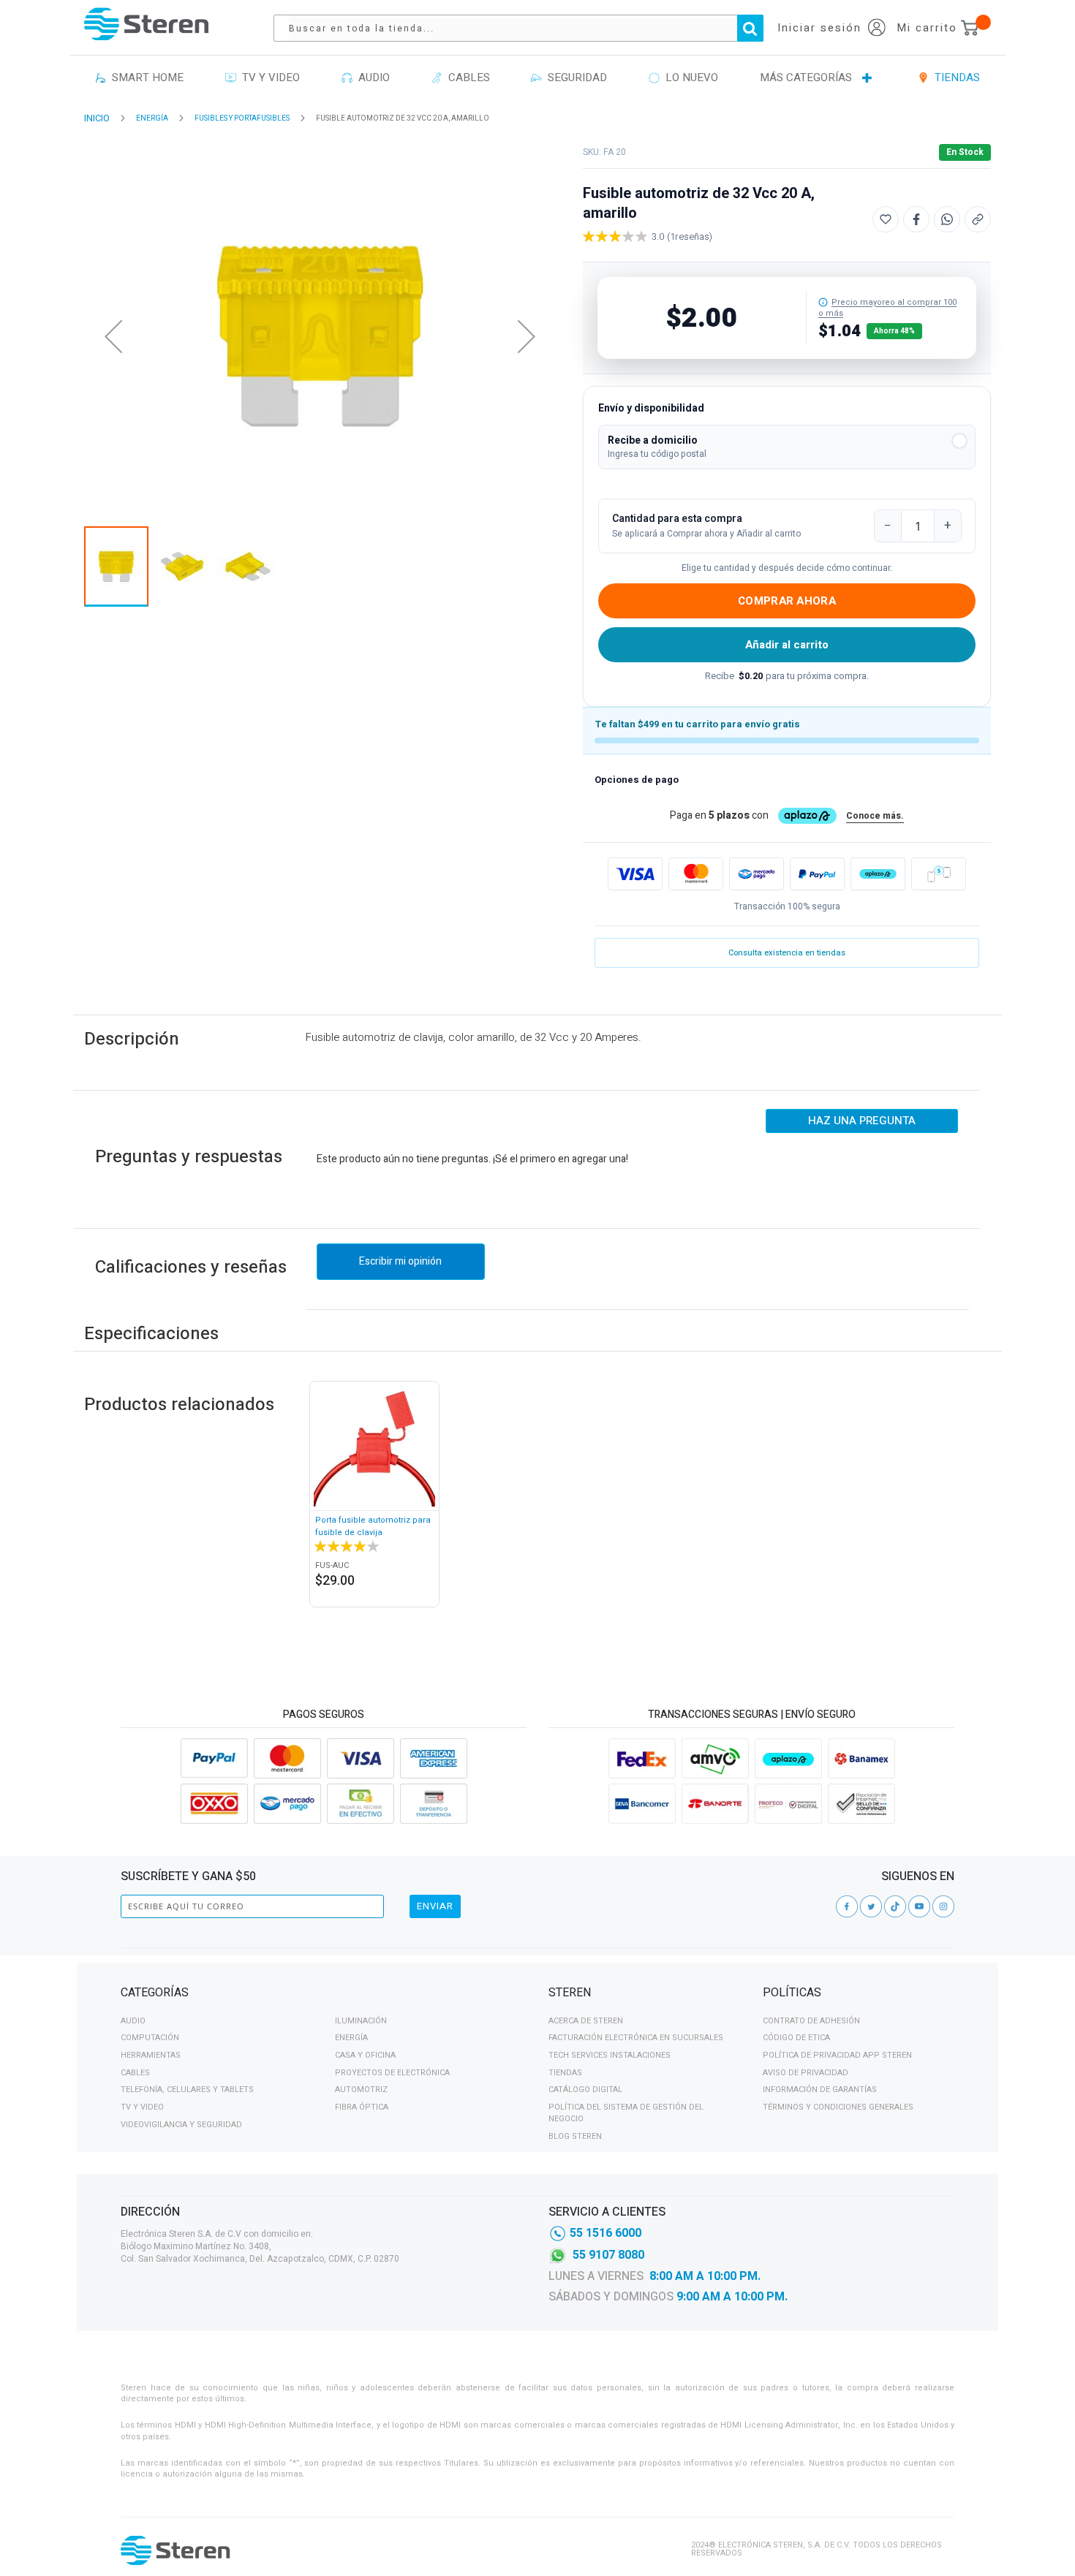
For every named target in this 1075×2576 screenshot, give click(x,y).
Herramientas (151, 2055)
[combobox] (526, 28)
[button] (787, 447)
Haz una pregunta (862, 1121)
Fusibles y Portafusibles (242, 118)
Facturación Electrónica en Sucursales (636, 2038)
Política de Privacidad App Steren (837, 2055)
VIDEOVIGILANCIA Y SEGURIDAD (181, 2125)
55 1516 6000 (606, 2233)
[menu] (537, 78)
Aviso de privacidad (806, 2073)
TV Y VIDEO (142, 2107)
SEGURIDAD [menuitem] (574, 77)
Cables (135, 2073)
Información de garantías (820, 2090)
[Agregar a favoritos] (886, 219)
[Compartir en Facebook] (916, 219)
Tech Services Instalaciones (610, 2055)
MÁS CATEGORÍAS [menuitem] (806, 77)
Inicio (97, 118)
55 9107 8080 (608, 2255)
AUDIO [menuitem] (371, 77)
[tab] (324, 1995)
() (690, 236)
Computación (150, 2038)
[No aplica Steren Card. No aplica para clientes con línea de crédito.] (823, 302)
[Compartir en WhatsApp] (947, 219)
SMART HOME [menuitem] (145, 77)
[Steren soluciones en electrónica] (146, 24)
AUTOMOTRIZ (361, 2090)
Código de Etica (796, 2038)
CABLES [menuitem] (466, 77)
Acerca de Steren (586, 2021)
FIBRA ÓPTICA (362, 2107)
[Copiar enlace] (978, 219)
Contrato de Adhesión (811, 2021)
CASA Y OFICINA (365, 2055)
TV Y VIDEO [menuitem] (268, 77)
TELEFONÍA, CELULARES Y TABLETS (187, 2090)
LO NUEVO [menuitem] (689, 77)
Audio (133, 2021)
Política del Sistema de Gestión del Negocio (626, 2113)
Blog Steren (575, 2136)
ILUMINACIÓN (361, 2021)
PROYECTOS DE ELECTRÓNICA (392, 2073)
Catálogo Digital (585, 2090)
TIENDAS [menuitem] (954, 77)
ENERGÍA (152, 118)
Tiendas (565, 2073)
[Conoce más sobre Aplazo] (878, 874)
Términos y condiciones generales (838, 2107)
